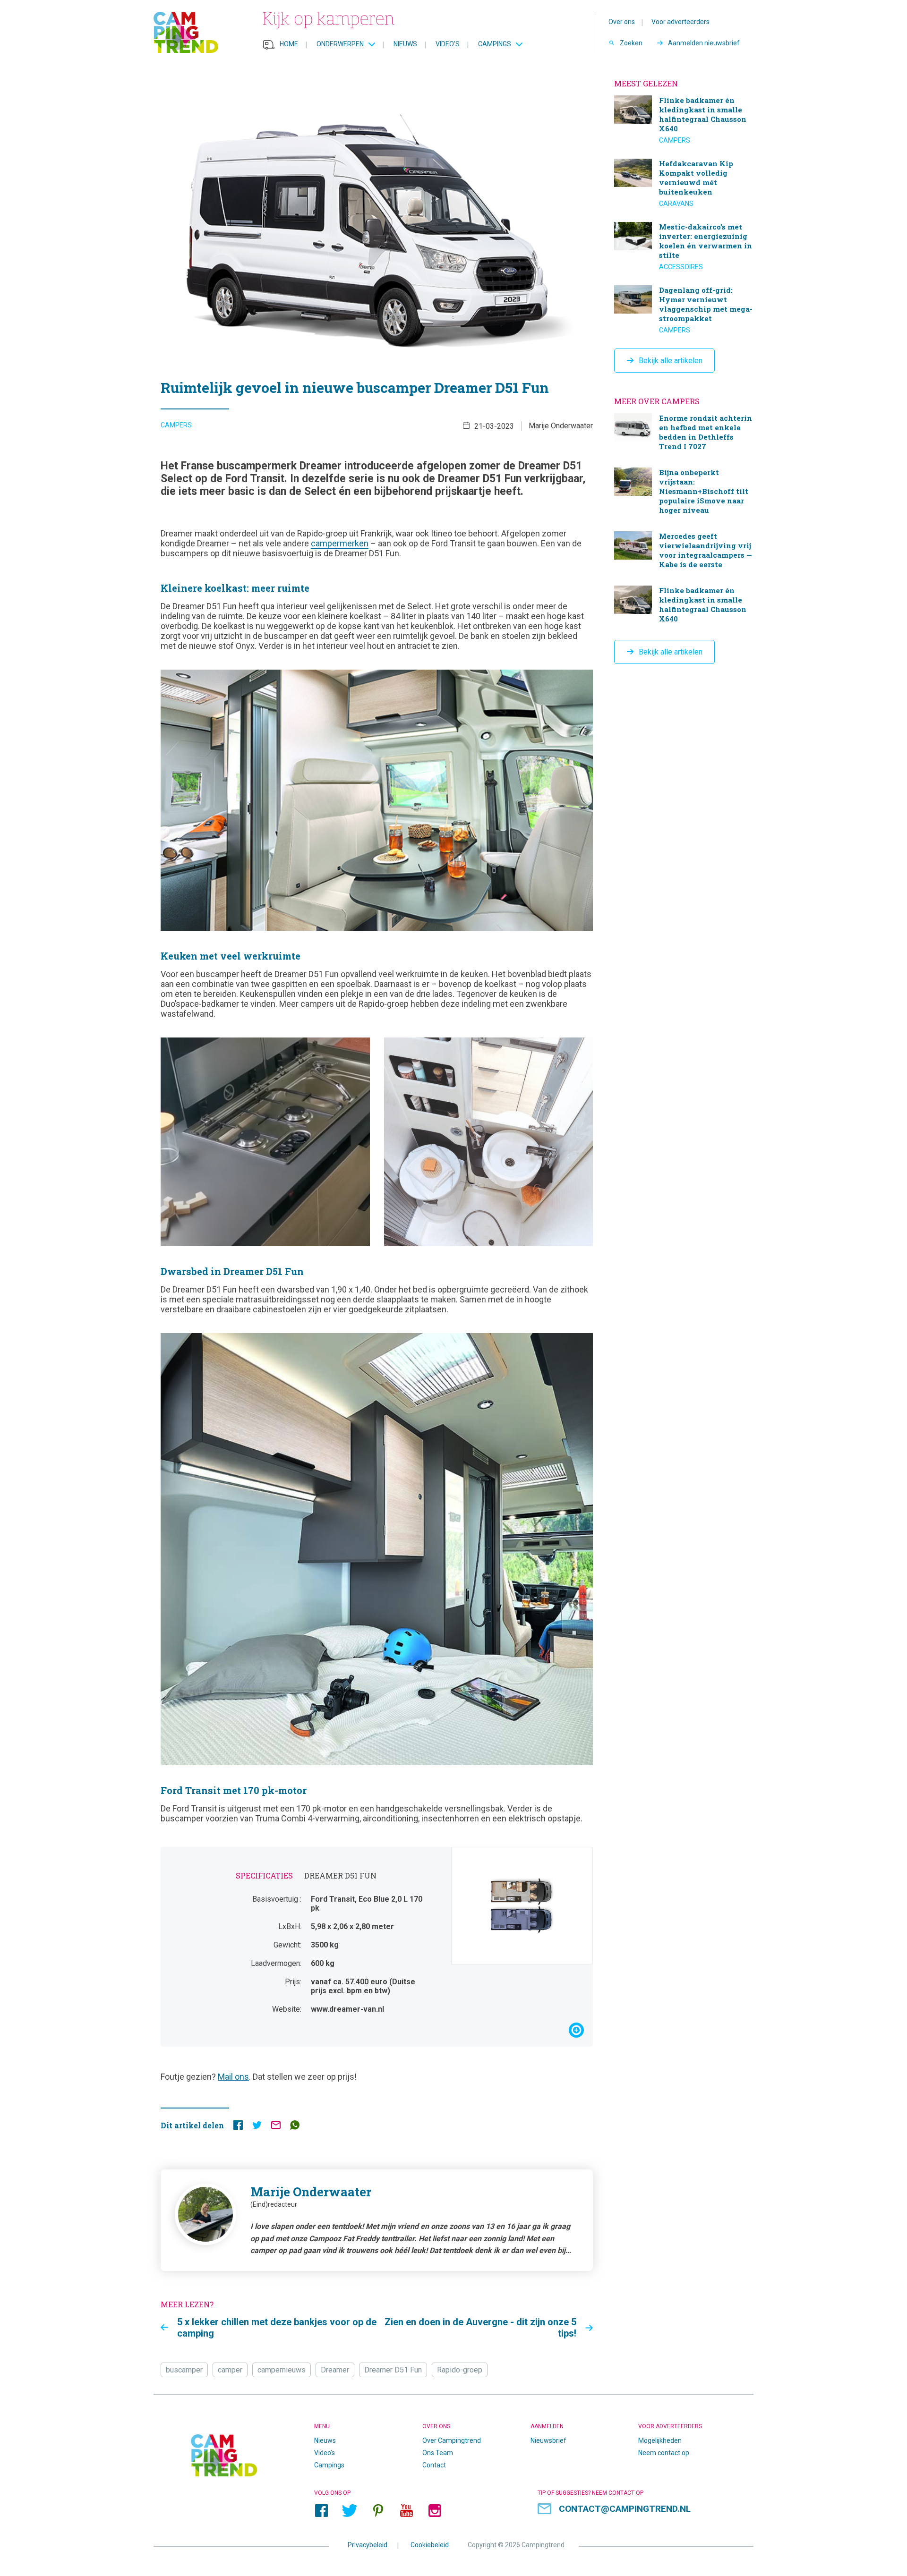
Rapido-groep (460, 2370)
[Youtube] (406, 2510)
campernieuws (282, 2370)
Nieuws (405, 44)
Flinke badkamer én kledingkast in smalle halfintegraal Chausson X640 (684, 120)
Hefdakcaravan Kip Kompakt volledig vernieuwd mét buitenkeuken (684, 183)
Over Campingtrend (452, 2440)
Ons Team (438, 2453)
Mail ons (233, 2077)
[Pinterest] (378, 2510)
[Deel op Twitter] (257, 2127)
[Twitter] (350, 2510)
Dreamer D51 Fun (393, 2370)
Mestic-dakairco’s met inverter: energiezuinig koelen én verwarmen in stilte (684, 247)
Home (289, 44)
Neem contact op (664, 2453)
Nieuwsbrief (548, 2440)
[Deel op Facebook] (238, 2127)
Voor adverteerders (680, 22)
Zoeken (631, 43)
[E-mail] (276, 2127)
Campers (176, 425)
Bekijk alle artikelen (671, 361)
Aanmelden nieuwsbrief (704, 43)
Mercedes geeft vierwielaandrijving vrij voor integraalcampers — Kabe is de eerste (684, 551)
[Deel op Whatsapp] (295, 2127)
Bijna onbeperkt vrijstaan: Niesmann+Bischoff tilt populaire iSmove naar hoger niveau (684, 492)
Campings (495, 44)
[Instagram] (435, 2510)
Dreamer (335, 2370)
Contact (434, 2465)
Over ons (622, 22)
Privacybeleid (368, 2544)
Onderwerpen (340, 44)
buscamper (184, 2370)
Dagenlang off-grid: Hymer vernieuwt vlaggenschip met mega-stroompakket (684, 310)
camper (230, 2370)
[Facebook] (321, 2510)
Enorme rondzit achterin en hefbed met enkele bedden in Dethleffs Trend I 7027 (684, 433)
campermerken (340, 543)
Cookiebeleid (430, 2544)
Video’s (448, 44)
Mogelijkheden (660, 2440)
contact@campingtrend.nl (625, 2509)
